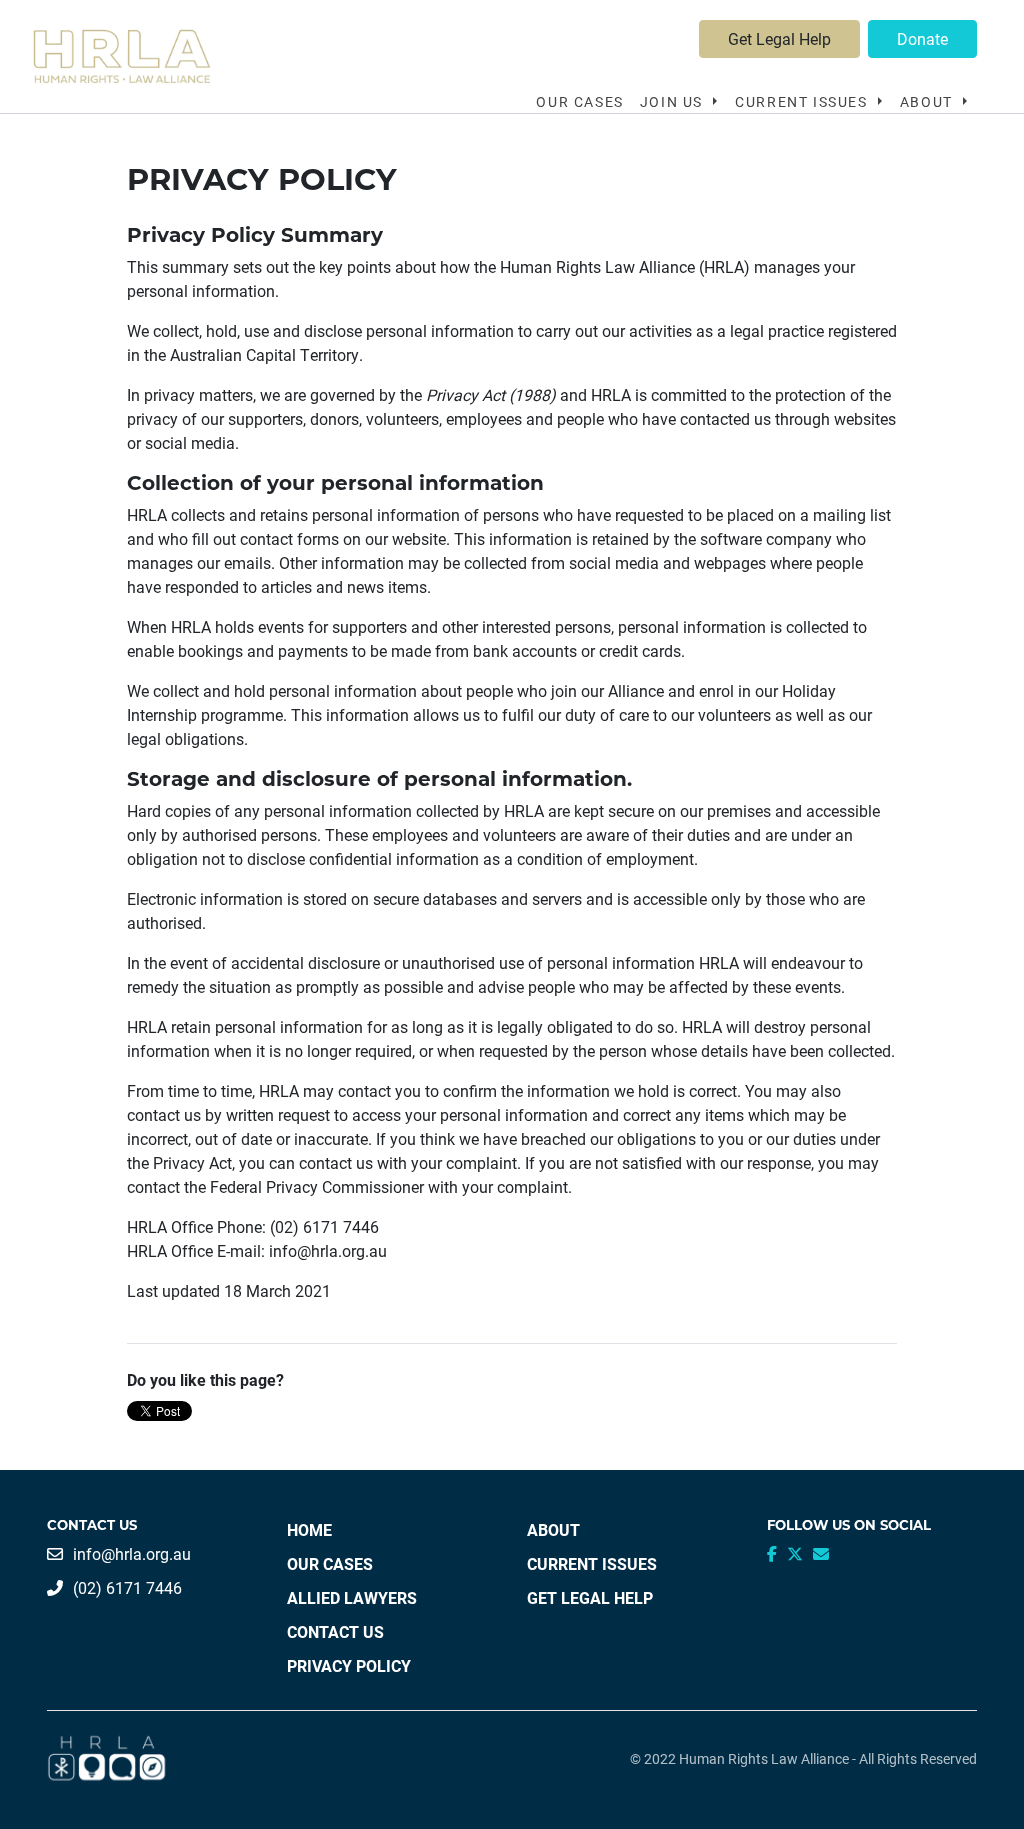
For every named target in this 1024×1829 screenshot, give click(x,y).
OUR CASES (579, 101)
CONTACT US (335, 1631)
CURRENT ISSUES (592, 1563)
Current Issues (803, 101)
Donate (922, 38)
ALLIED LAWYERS (352, 1597)
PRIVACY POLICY (349, 1665)
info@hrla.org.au (132, 1553)
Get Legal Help (779, 38)
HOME (309, 1529)
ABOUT (553, 1529)
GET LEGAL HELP (590, 1597)
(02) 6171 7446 (127, 1587)
